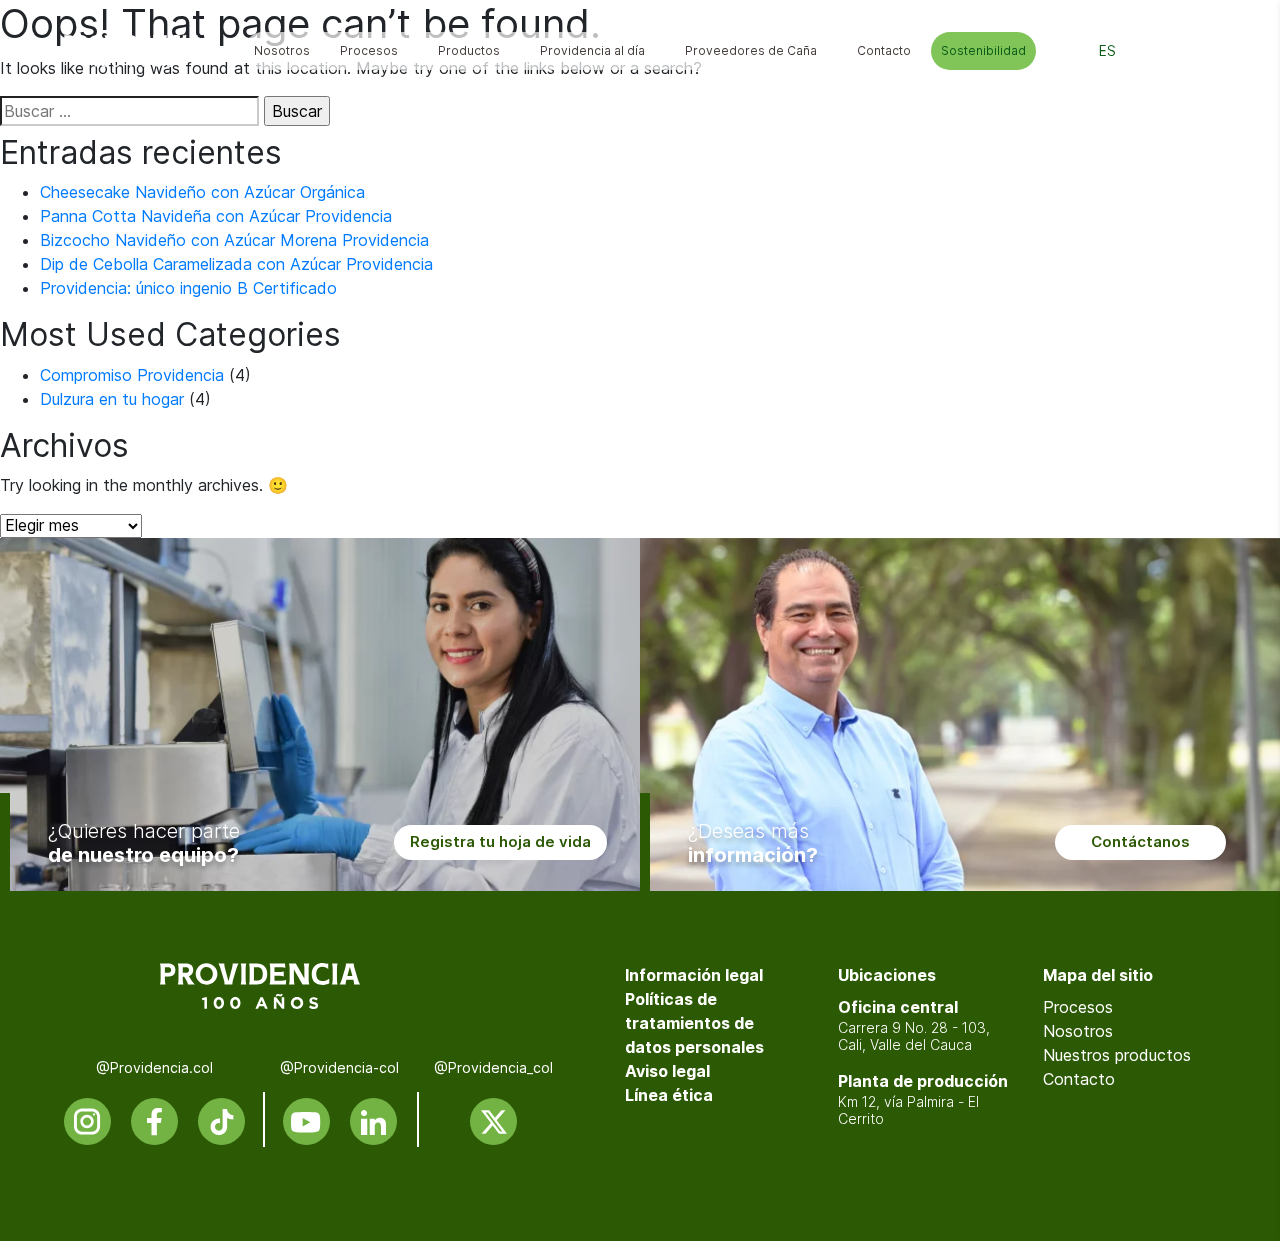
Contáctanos (1140, 841)
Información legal (694, 975)
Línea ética (669, 1095)
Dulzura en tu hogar (112, 399)
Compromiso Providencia (132, 375)
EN (1153, 51)
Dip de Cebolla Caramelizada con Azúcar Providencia (236, 264)
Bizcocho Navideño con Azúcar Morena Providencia (234, 240)
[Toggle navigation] (1201, 51)
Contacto (1079, 1079)
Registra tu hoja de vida (500, 841)
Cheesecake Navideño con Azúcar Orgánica (202, 192)
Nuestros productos (1117, 1055)
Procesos (1078, 1007)
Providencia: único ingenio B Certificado (188, 288)
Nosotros (1078, 1031)
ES (1107, 51)
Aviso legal (667, 1071)
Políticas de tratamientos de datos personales (694, 1023)
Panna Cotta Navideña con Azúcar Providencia (216, 216)
